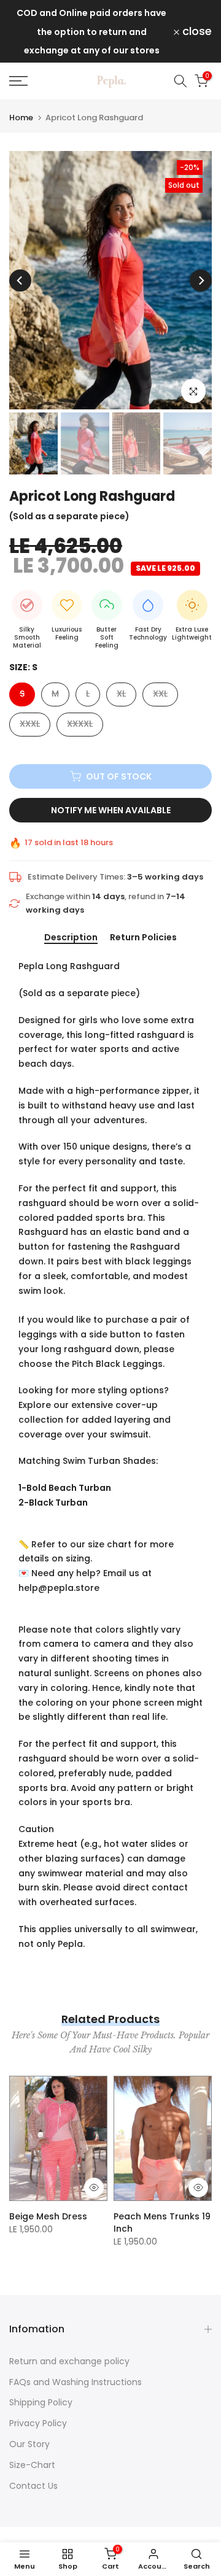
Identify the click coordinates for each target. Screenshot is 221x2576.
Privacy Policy (38, 2423)
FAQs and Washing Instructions (76, 2382)
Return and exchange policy (69, 2361)
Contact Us (33, 2486)
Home (21, 118)
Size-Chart (32, 2465)
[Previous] (20, 280)
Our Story (29, 2444)
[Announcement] (91, 31)
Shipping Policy (41, 2402)
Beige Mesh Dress (48, 2216)
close (196, 31)
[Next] (201, 280)
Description (71, 938)
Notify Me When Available (111, 810)
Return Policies (143, 938)
